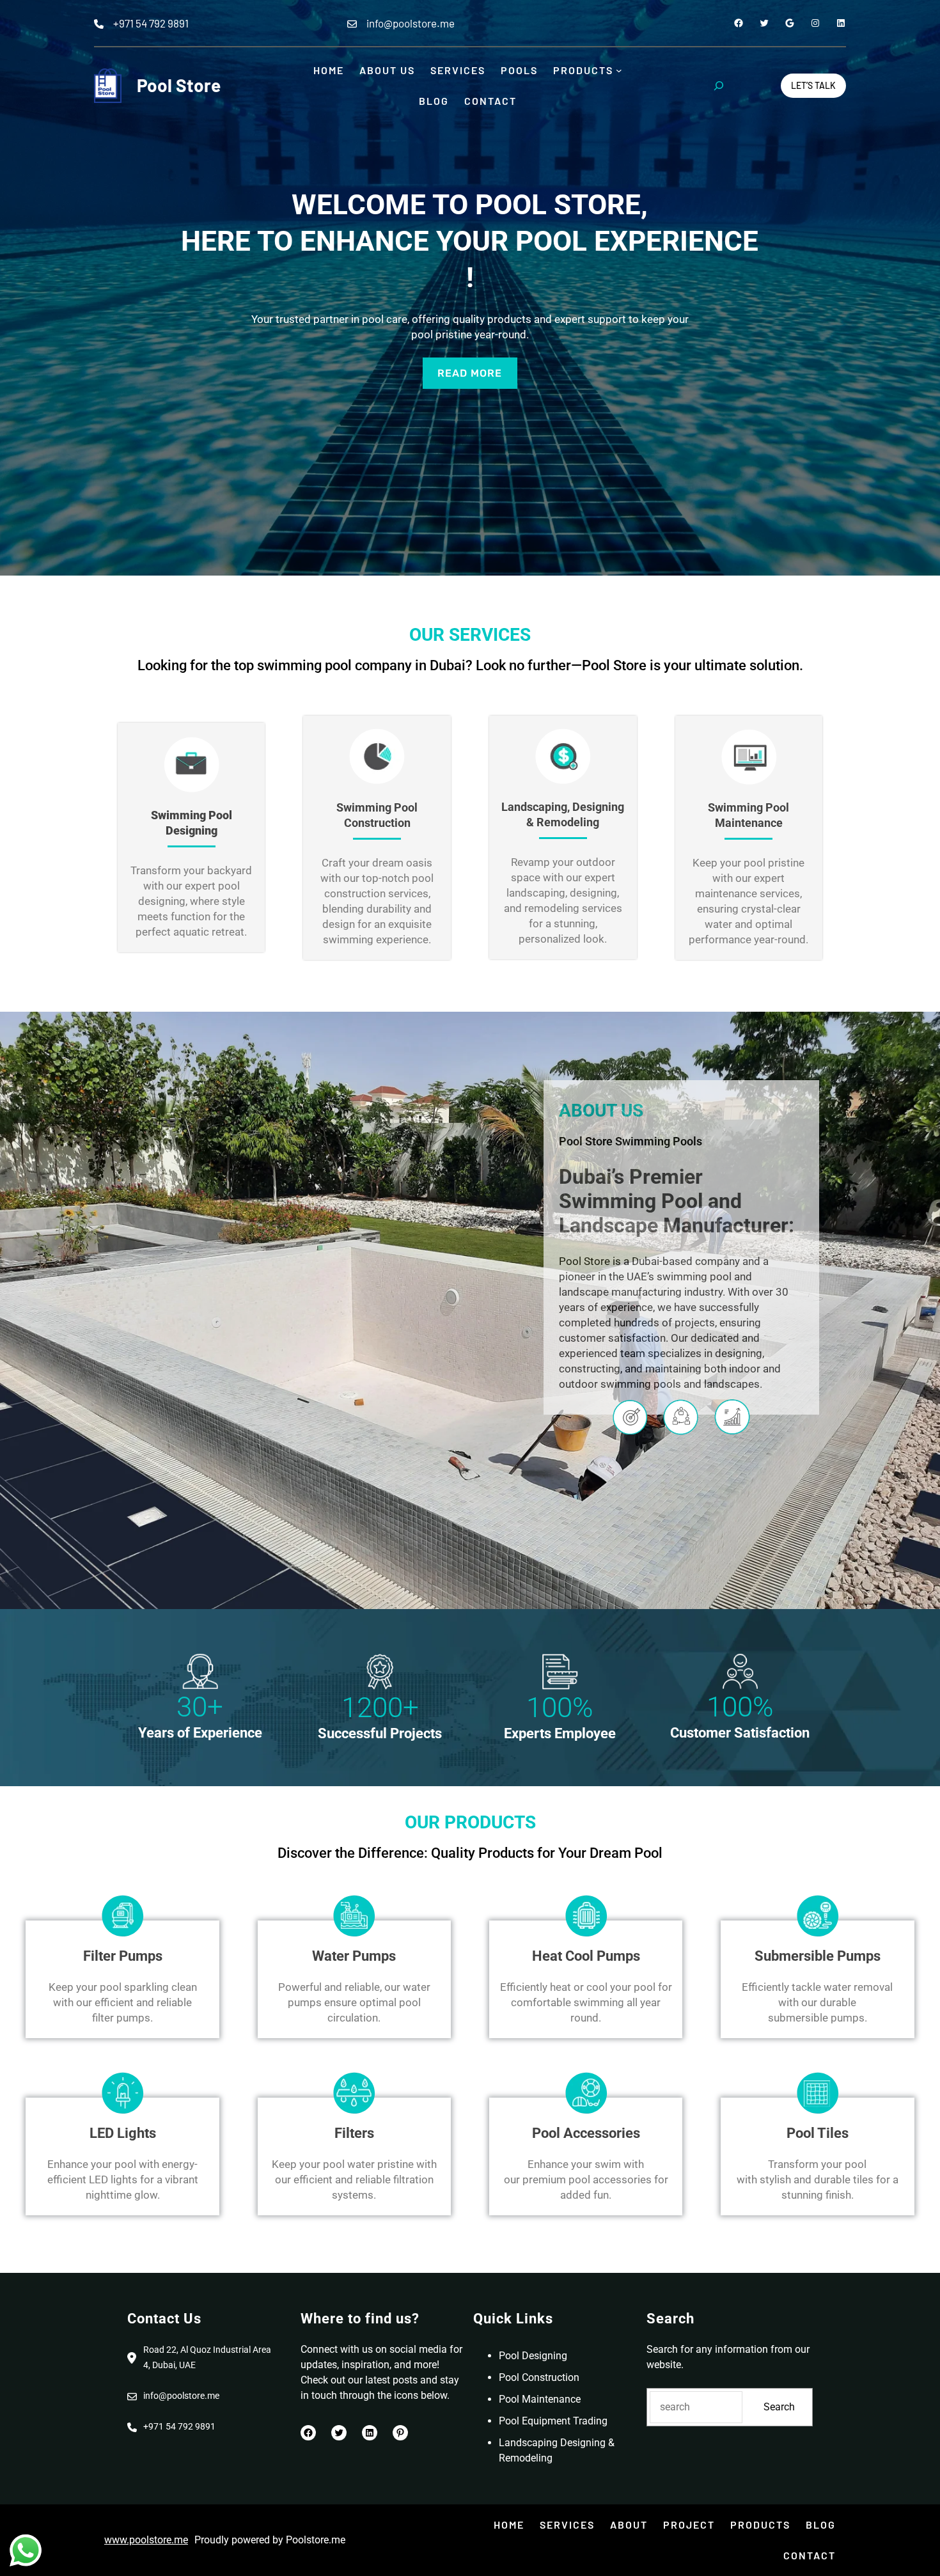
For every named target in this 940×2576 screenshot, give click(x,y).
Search (779, 2407)
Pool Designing (533, 2356)
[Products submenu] (619, 70)
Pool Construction (539, 2377)
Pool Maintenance (540, 2399)
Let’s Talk (813, 85)
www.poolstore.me (146, 2540)
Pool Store (179, 85)
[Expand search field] (719, 86)
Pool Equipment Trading (553, 2421)
